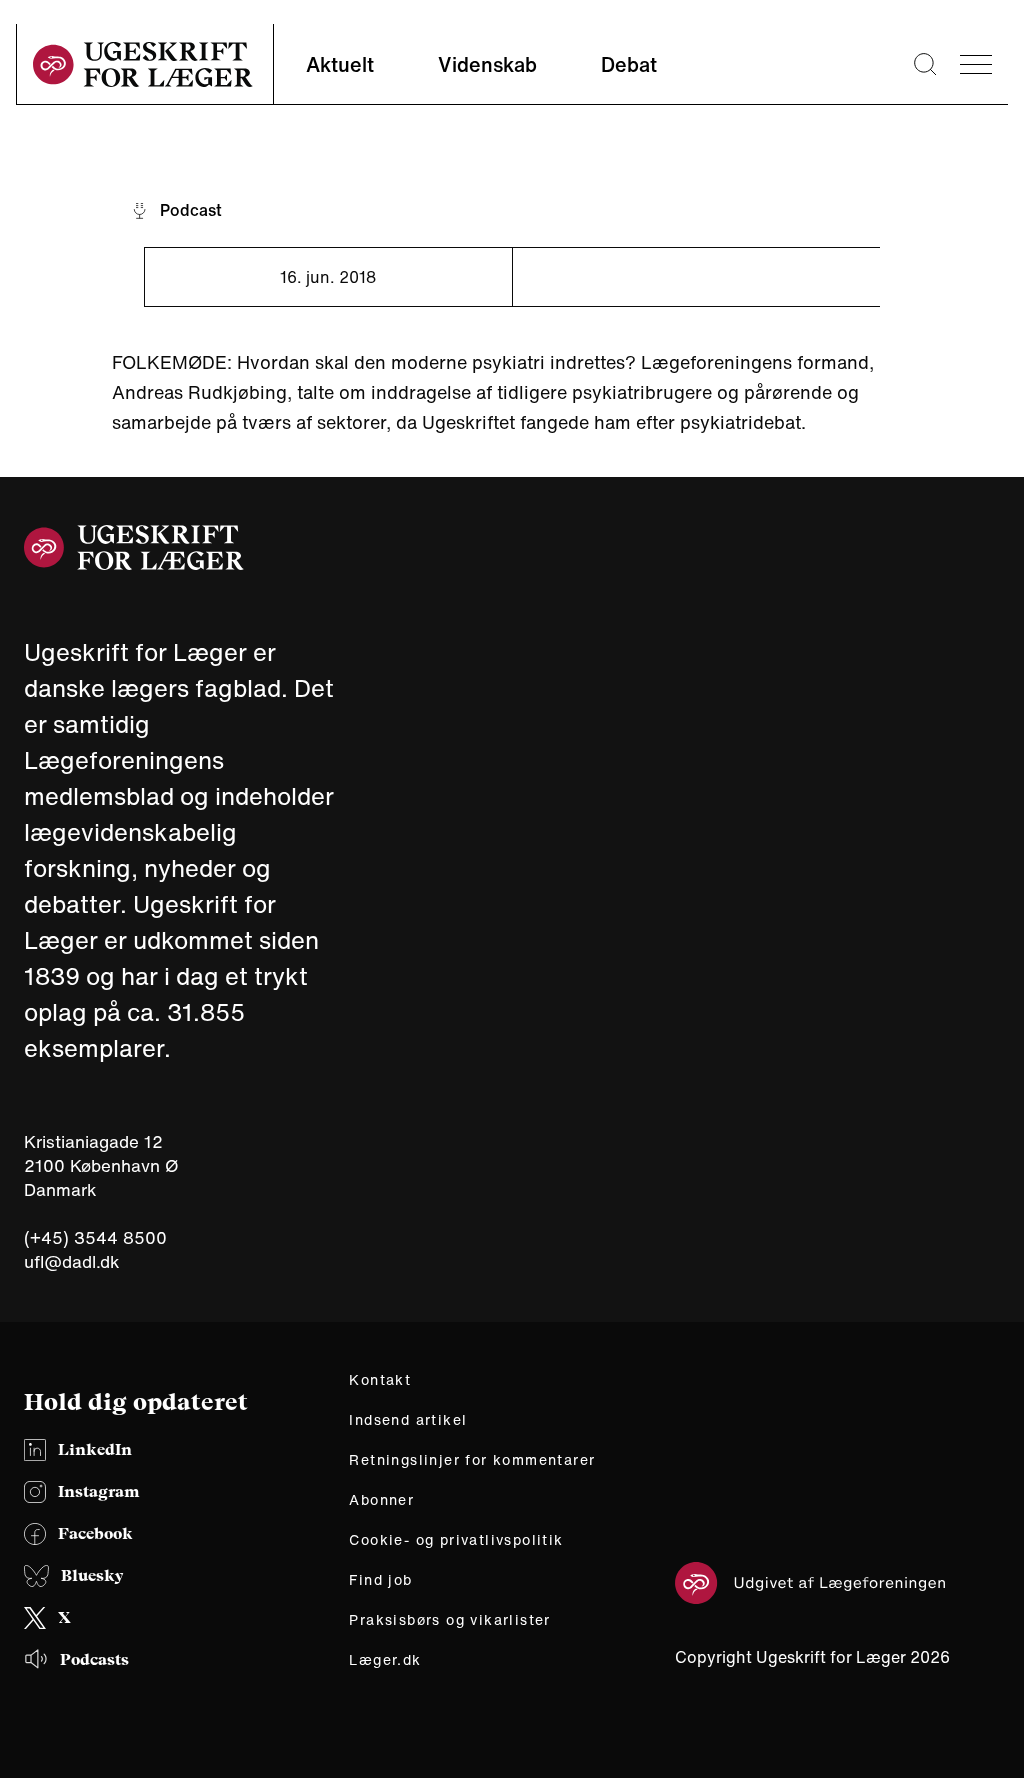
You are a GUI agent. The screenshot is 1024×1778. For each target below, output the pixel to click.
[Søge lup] (925, 64)
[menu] (976, 64)
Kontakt (380, 1380)
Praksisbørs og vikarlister (449, 1620)
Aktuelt (340, 64)
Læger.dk (385, 1660)
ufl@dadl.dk (72, 1261)
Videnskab (487, 64)
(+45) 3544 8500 (95, 1238)
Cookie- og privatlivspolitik (456, 1540)
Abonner (381, 1500)
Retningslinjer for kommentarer (472, 1460)
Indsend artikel (408, 1420)
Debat (629, 64)
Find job (380, 1580)
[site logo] (143, 64)
